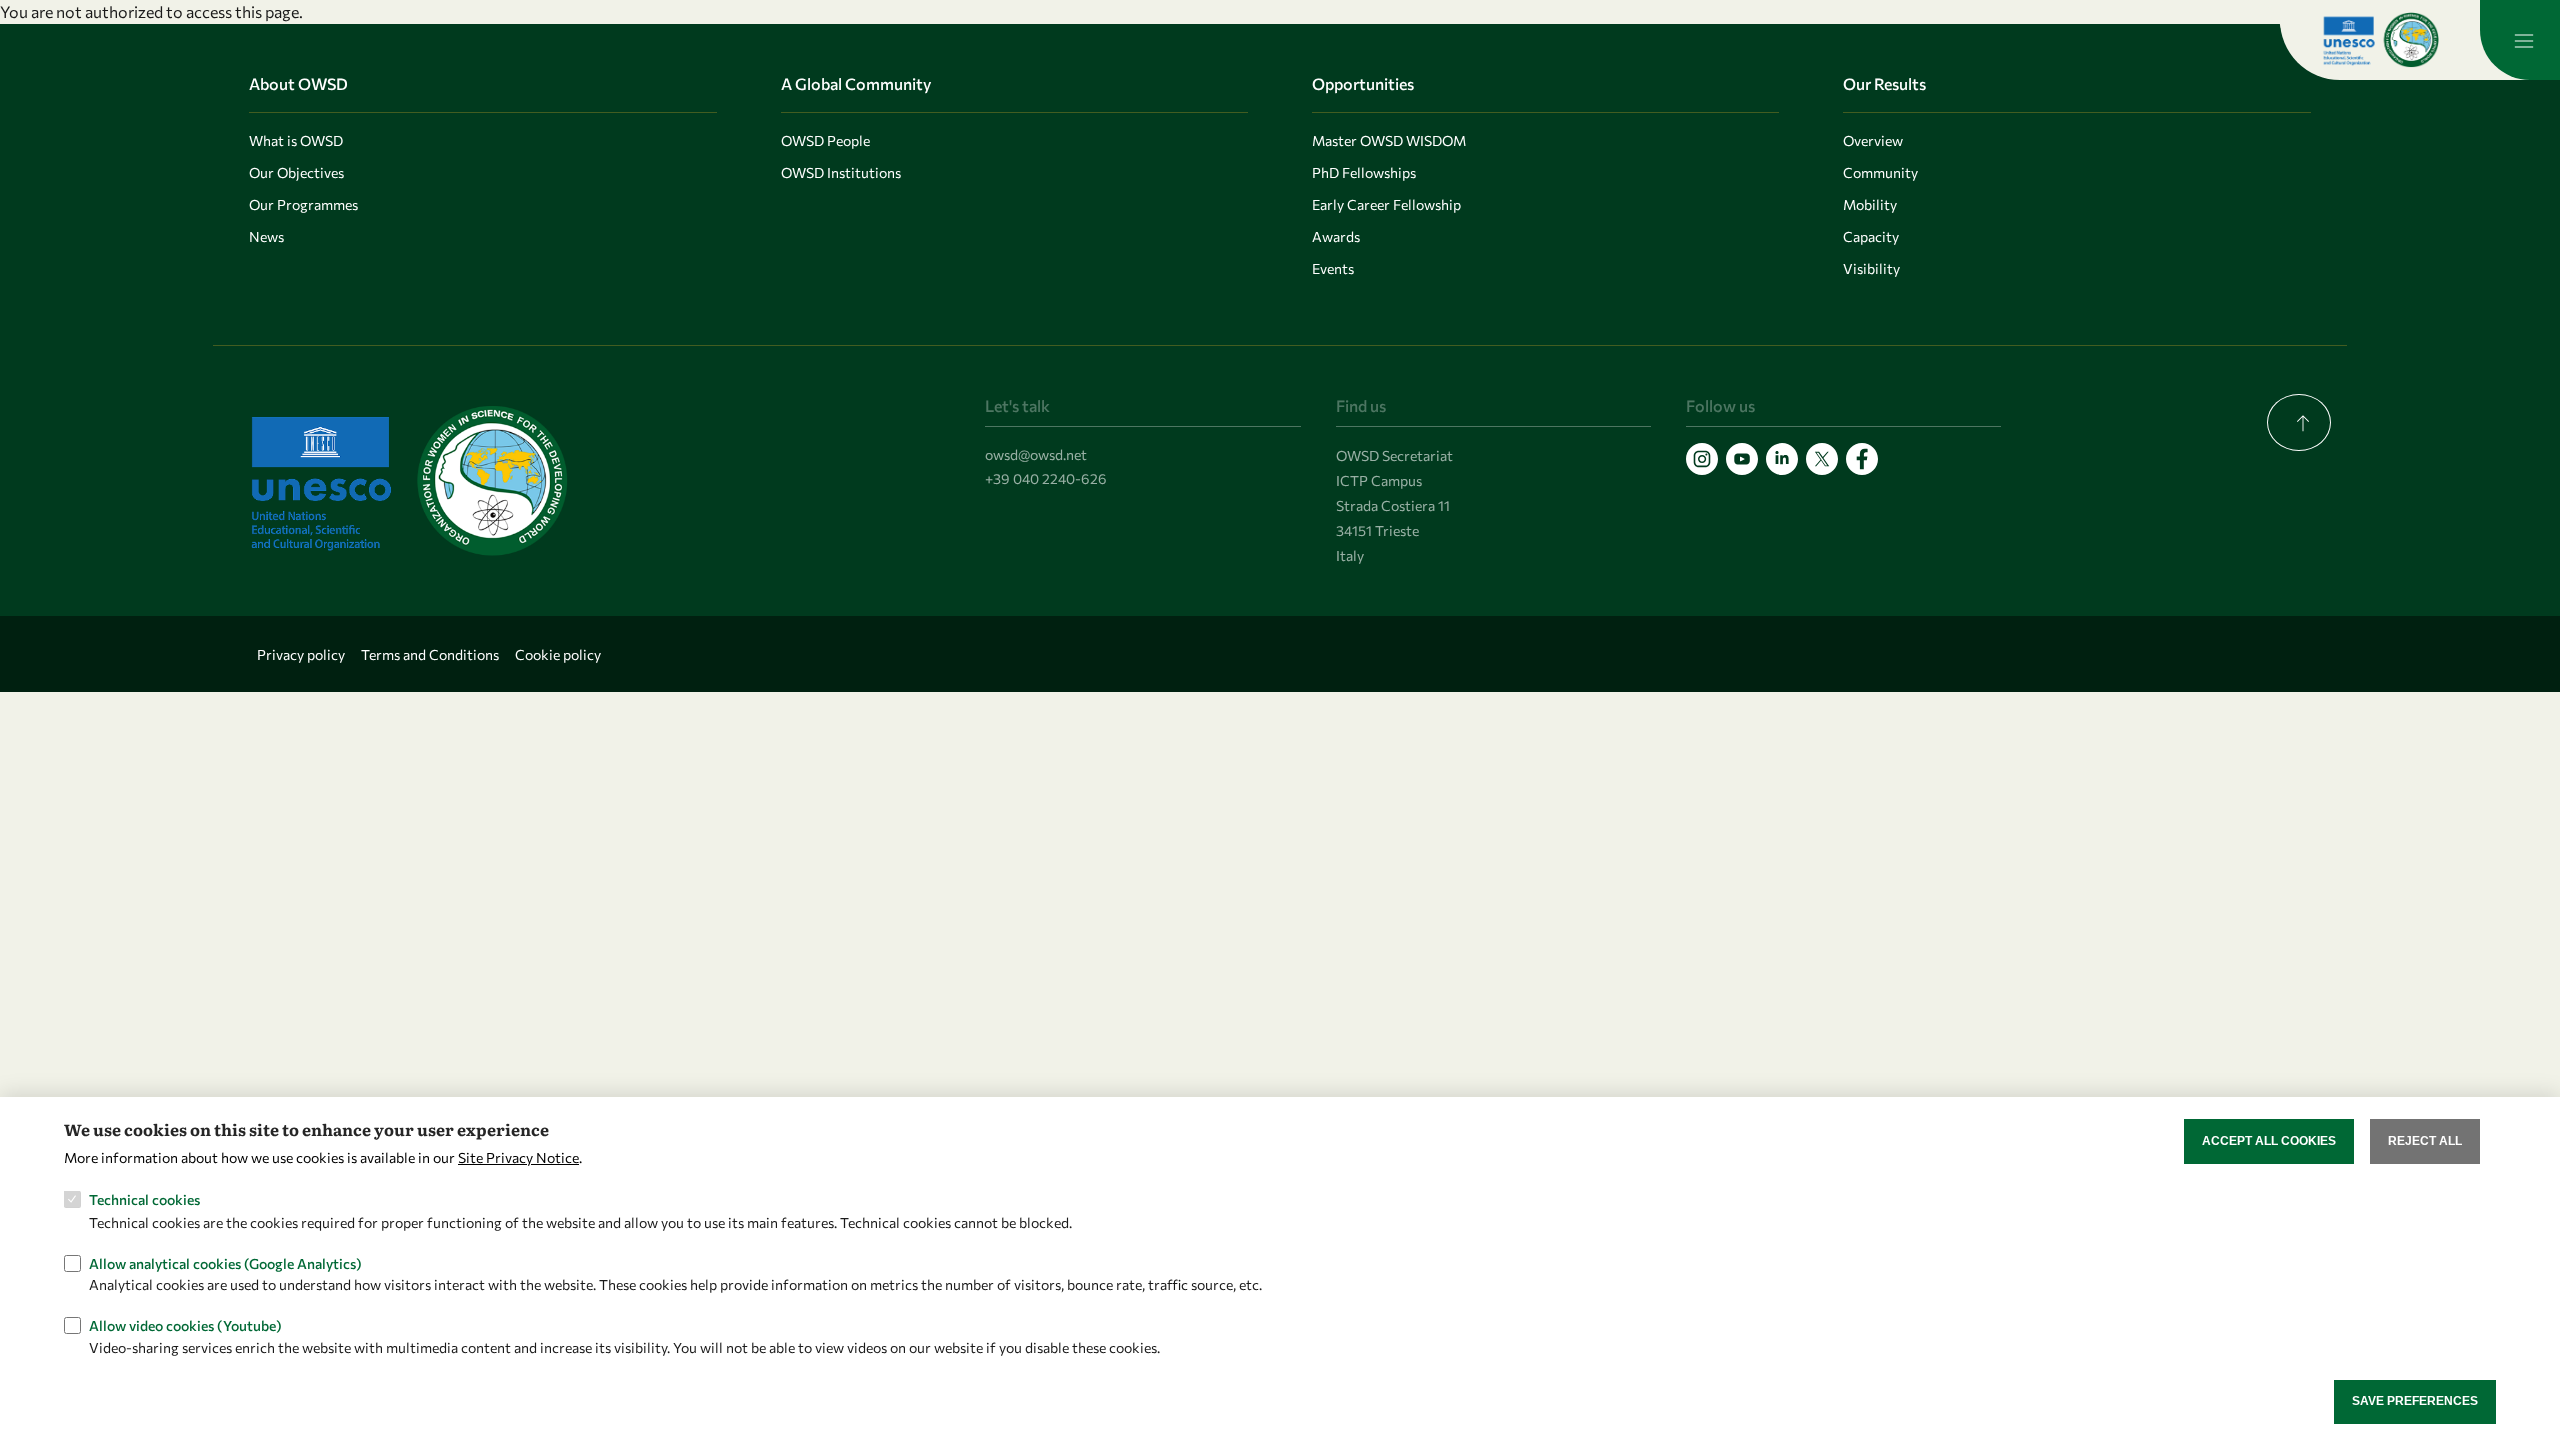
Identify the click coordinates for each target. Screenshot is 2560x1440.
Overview (1873, 140)
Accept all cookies (2269, 1141)
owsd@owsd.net (1036, 454)
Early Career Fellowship (1386, 204)
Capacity (1871, 236)
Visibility (1871, 268)
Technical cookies (144, 1199)
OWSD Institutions (841, 172)
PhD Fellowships (1364, 172)
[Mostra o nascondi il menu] (2520, 40)
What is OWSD (296, 140)
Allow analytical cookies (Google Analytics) (225, 1262)
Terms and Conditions (430, 654)
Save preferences (2415, 1401)
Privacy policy (301, 654)
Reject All (2425, 1141)
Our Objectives (296, 172)
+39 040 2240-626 (1046, 478)
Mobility (1870, 204)
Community (1880, 172)
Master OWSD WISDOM (1389, 140)
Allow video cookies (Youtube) (185, 1325)
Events (1333, 268)
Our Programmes (303, 204)
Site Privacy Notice (518, 1157)
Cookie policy (558, 654)
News (266, 236)
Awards (1336, 236)
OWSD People (825, 140)
